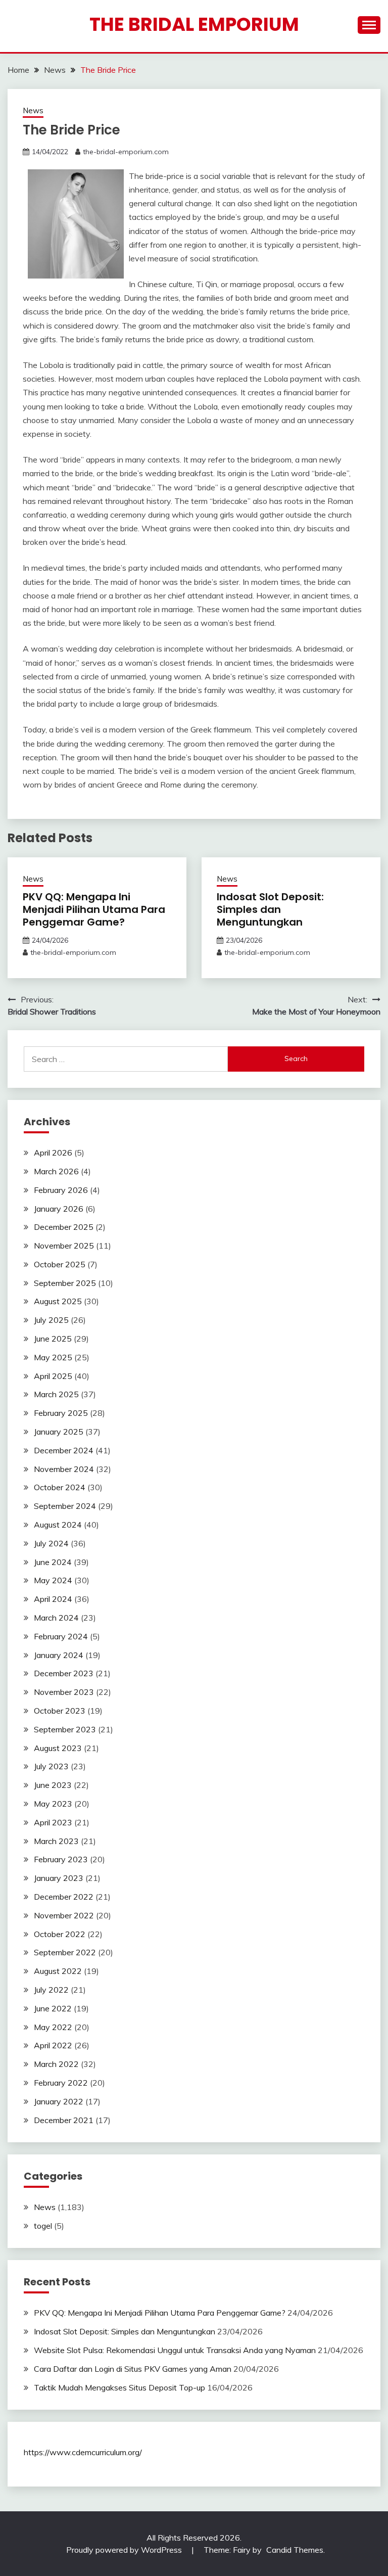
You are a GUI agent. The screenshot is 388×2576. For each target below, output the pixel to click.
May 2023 (53, 1804)
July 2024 (51, 1543)
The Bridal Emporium (194, 24)
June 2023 (53, 1785)
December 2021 (64, 2120)
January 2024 (59, 1655)
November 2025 (64, 1246)
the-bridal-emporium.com (126, 152)
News (33, 110)
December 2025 (64, 1227)
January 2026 (59, 1209)
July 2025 (51, 1320)
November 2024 (64, 1469)
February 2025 (61, 1413)
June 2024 (53, 1562)
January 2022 (59, 2101)
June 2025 (53, 1339)
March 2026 (56, 1171)
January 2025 (59, 1432)
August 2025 (58, 1301)
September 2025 (65, 1283)
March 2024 (56, 1618)
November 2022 (64, 1915)
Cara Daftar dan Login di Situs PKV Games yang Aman (133, 2369)
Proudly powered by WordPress (125, 2550)
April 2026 (53, 1153)
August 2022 (58, 1971)
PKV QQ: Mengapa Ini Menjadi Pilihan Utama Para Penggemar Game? (94, 909)
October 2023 (60, 1711)
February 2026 (61, 1190)
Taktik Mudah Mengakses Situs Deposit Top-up (119, 2387)
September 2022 (65, 1952)
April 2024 (53, 1599)
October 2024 (60, 1487)
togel (43, 2226)
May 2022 (53, 2027)
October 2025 (60, 1264)
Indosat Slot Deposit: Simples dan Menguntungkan (270, 909)
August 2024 (58, 1525)
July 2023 (51, 1766)
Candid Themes (295, 2550)
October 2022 (60, 1934)
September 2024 (65, 1506)
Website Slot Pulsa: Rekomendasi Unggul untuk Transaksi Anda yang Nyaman (175, 2350)
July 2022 (51, 1990)
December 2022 (64, 1897)
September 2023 (65, 1729)
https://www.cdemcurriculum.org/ (83, 2452)
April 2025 (53, 1376)
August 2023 (58, 1748)
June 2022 (53, 2008)
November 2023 (64, 1692)
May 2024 (53, 1580)
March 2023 (56, 1841)
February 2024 (61, 1636)
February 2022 (61, 2083)
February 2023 (61, 1859)
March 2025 (56, 1394)
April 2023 (53, 1822)
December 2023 (64, 1673)
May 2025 (53, 1357)
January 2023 (59, 1878)
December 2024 (64, 1450)
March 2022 (56, 2064)
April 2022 (53, 2045)
